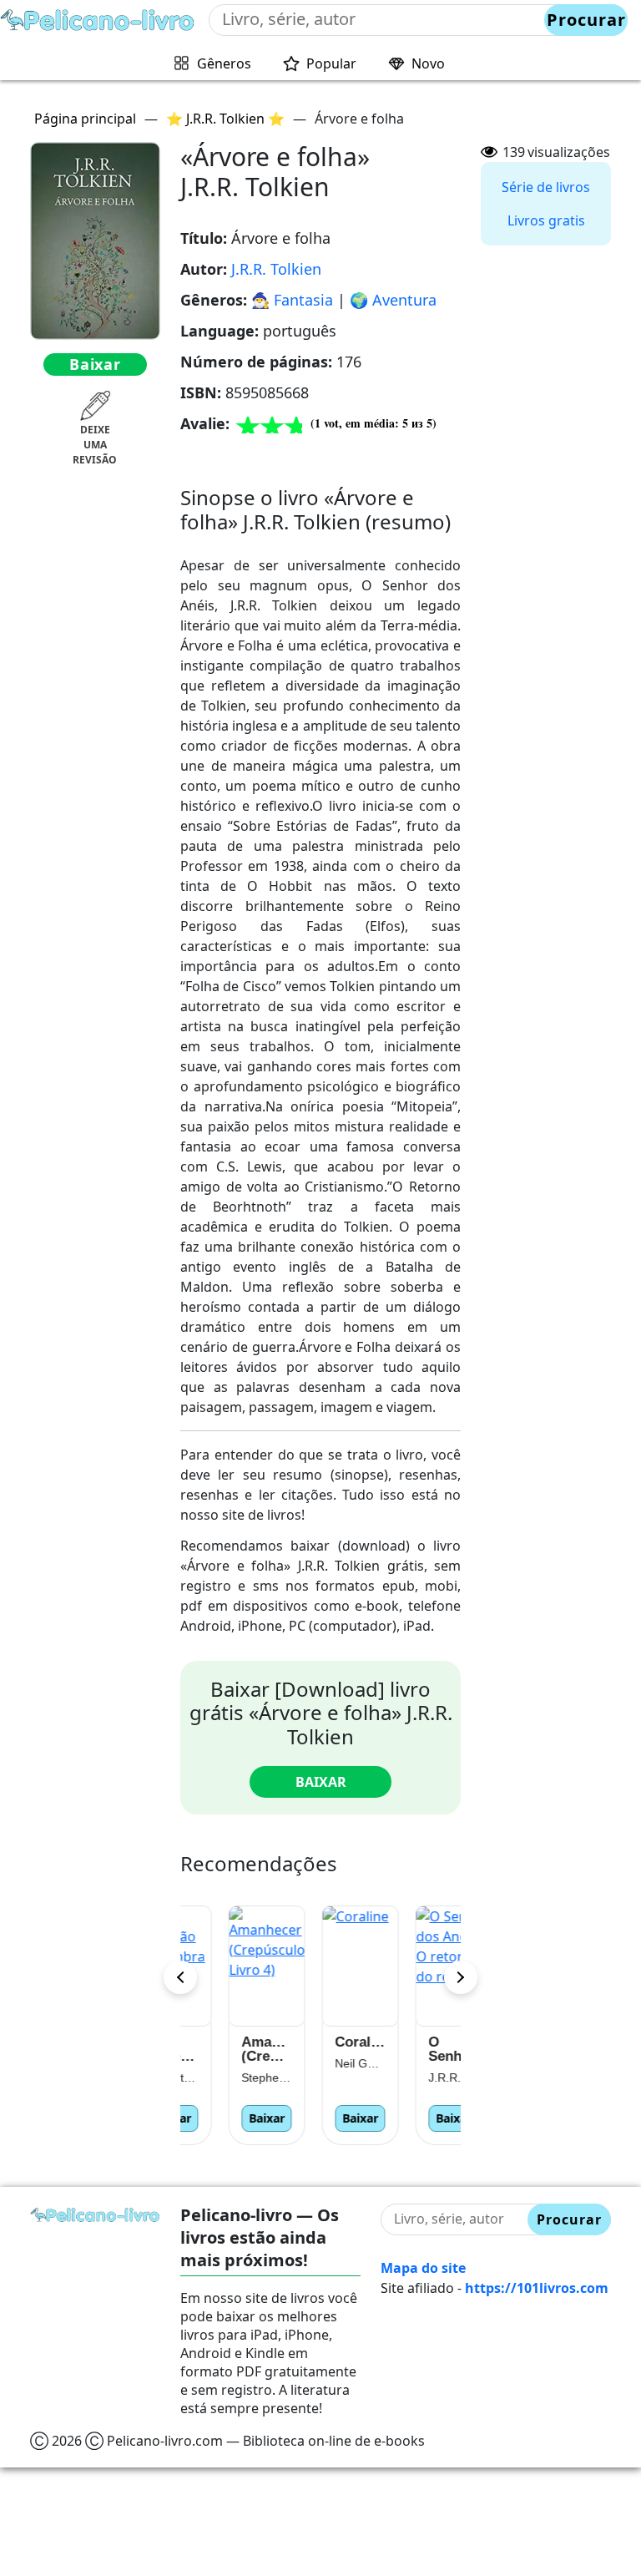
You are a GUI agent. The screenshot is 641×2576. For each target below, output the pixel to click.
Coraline (320, 2042)
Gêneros (224, 63)
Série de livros (546, 187)
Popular (331, 63)
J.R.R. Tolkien (276, 269)
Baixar (95, 364)
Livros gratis (546, 220)
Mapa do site (423, 2268)
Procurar (586, 20)
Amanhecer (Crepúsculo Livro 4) (227, 2049)
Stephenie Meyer (227, 2078)
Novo (428, 63)
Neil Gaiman (320, 2063)
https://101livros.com (537, 2288)
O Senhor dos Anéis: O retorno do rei (414, 2049)
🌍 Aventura (393, 300)
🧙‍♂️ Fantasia (292, 300)
